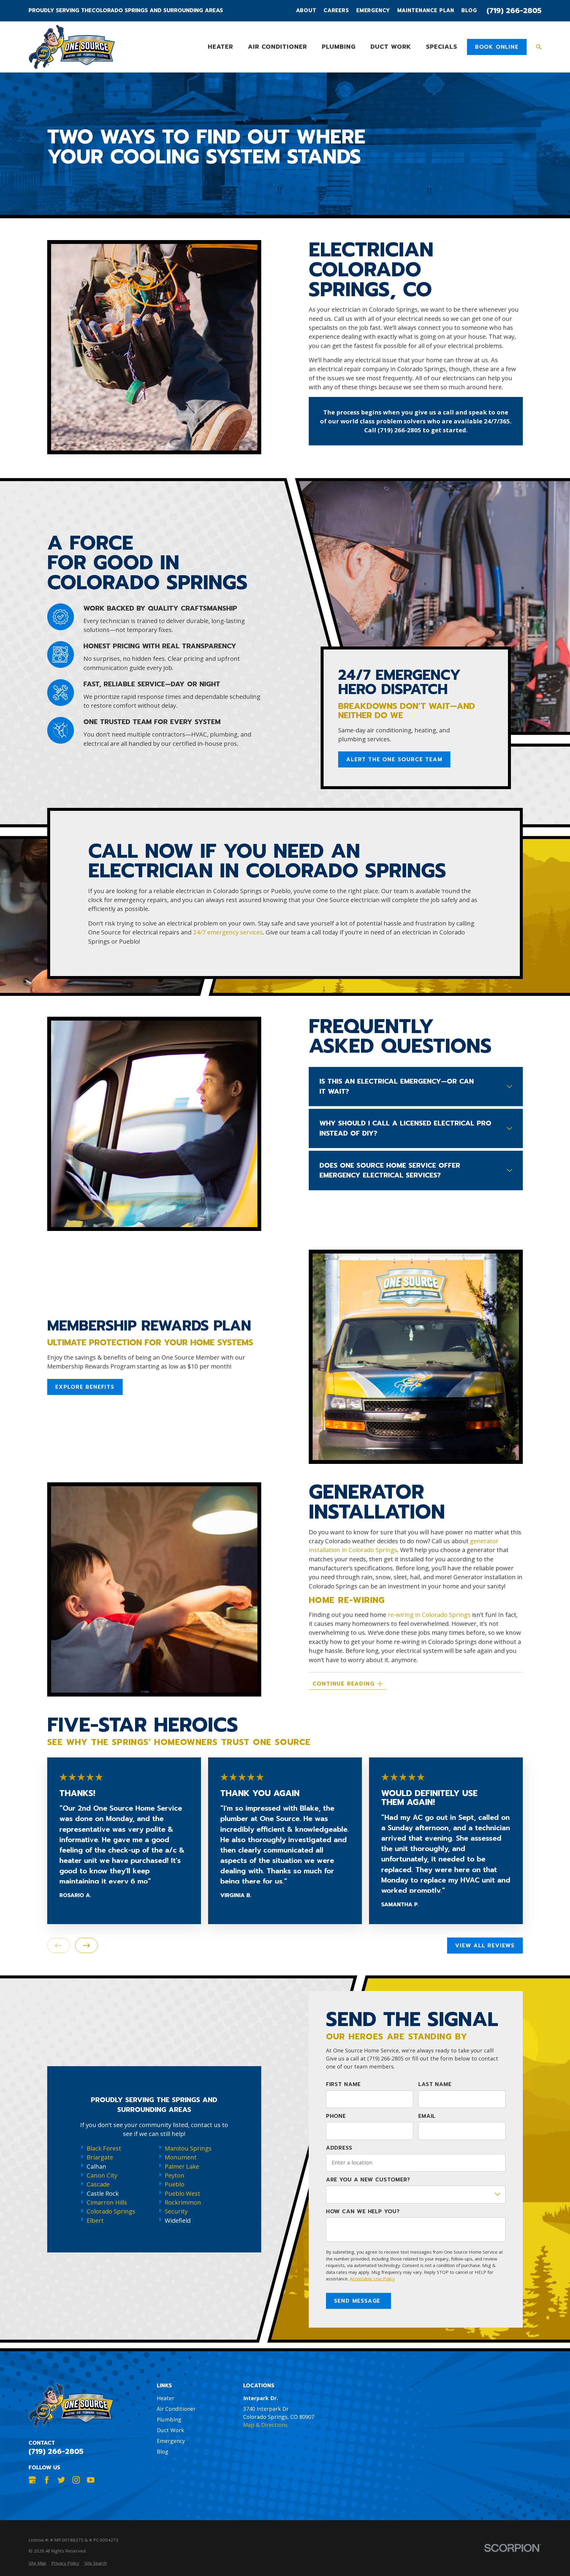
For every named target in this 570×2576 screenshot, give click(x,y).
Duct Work (170, 2430)
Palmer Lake (182, 2166)
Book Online (497, 47)
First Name (343, 2085)
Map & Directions (265, 2425)
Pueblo (175, 2184)
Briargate (100, 2157)
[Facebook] (47, 2480)
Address (339, 2148)
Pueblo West (182, 2193)
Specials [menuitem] (442, 47)
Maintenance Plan (426, 11)
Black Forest (104, 2148)
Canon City (102, 2175)
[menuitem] (37, 2563)
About (306, 11)
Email (427, 2116)
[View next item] (86, 1946)
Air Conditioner (176, 2409)
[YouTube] (91, 2480)
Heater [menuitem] (220, 47)
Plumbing (169, 2419)
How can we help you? (363, 2212)
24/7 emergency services (228, 932)
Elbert (95, 2220)
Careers (336, 11)
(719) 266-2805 (514, 11)
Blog (469, 11)
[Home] (72, 47)
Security (176, 2211)
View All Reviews (485, 1946)
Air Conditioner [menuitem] (277, 47)
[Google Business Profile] (32, 2480)
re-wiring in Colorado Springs (429, 1615)
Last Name (435, 2085)
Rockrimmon (183, 2202)
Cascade (98, 2184)
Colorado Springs (111, 2211)
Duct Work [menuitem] (391, 47)
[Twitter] (61, 2480)
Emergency (373, 11)
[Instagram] (76, 2480)
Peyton (175, 2175)
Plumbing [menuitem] (339, 47)
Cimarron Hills (107, 2202)
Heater (166, 2398)
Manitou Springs (188, 2148)
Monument (181, 2157)
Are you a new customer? (368, 2180)
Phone (336, 2116)
